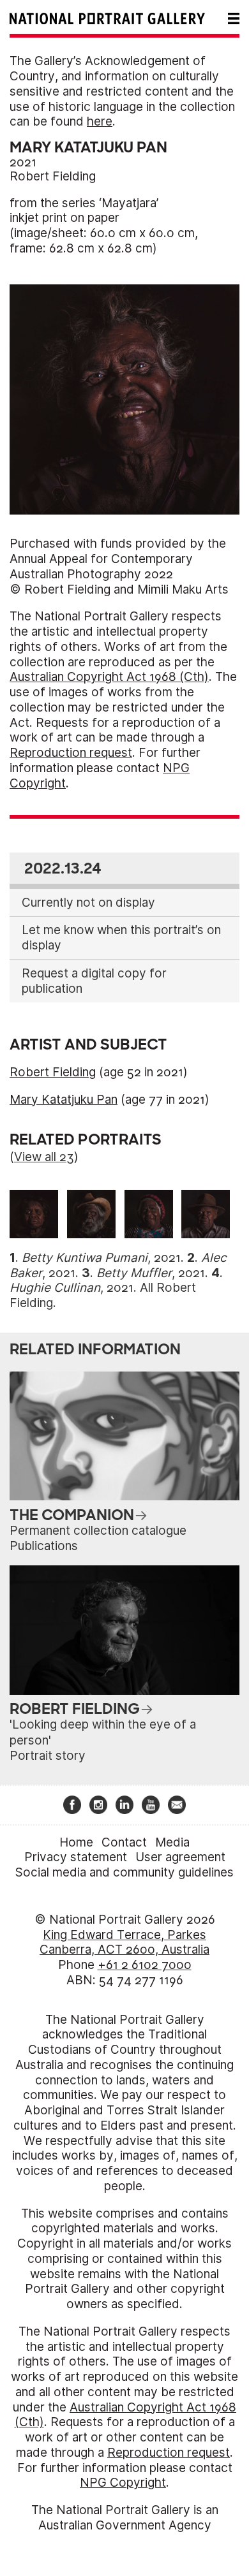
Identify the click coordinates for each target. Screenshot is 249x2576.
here (100, 121)
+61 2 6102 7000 (145, 1965)
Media (172, 1842)
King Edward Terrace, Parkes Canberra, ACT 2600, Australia (124, 1943)
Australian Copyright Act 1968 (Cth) (109, 677)
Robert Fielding (53, 176)
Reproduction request (71, 753)
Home (76, 1842)
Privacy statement (76, 1857)
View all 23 (44, 1157)
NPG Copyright (123, 2483)
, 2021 (101, 1258)
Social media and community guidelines (124, 1872)
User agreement (180, 1857)
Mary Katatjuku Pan (64, 1100)
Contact (124, 1842)
